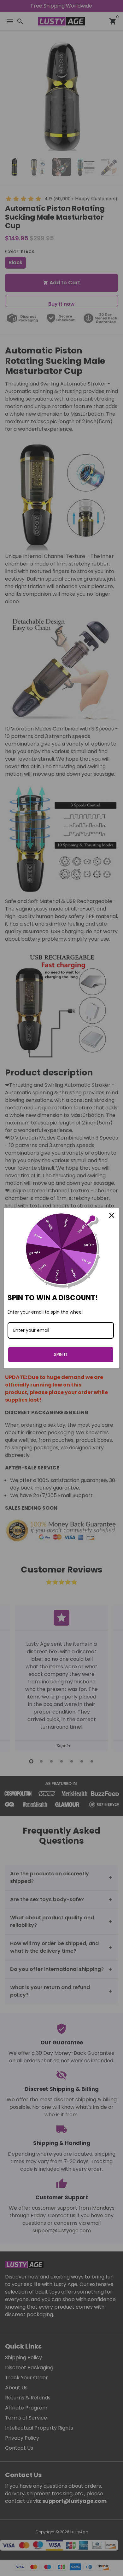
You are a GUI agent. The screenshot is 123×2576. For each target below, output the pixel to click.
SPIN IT (61, 1354)
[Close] (112, 1215)
